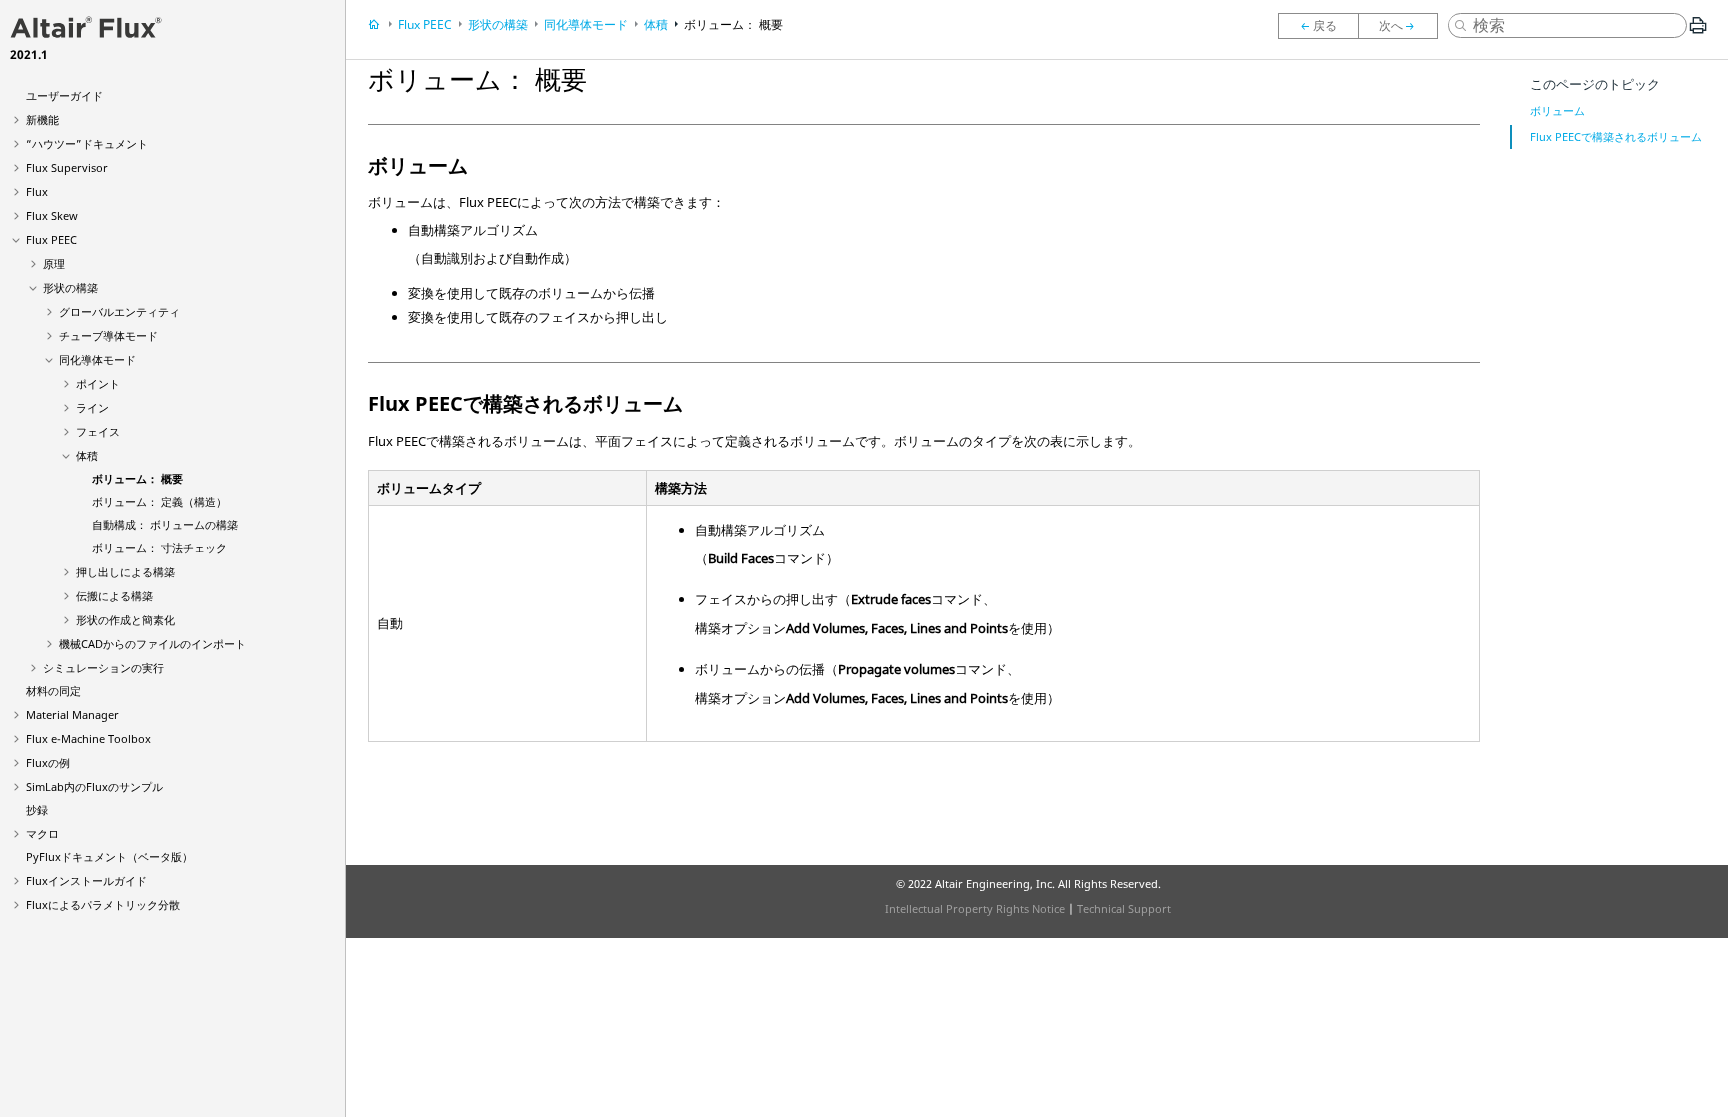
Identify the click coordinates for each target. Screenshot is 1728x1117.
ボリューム (1557, 110)
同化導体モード (97, 359)
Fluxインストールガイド (86, 880)
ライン (92, 407)
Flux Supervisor (67, 167)
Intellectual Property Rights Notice (975, 908)
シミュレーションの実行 (103, 667)
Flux (37, 191)
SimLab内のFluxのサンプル (94, 786)
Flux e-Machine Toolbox (88, 738)
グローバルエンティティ (119, 311)
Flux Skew (52, 215)
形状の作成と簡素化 (125, 619)
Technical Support (1124, 908)
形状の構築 (70, 287)
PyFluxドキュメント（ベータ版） (109, 856)
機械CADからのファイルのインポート (152, 643)
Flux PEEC (51, 239)
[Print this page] (1698, 33)
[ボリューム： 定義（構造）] (1403, 26)
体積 (87, 455)
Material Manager (72, 714)
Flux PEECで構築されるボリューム (1616, 136)
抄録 (37, 809)
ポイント (98, 383)
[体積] (1318, 26)
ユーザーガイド (64, 95)
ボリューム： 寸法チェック (159, 547)
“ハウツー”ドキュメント (87, 143)
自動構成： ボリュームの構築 (165, 524)
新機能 (42, 119)
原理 (54, 263)
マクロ (42, 833)
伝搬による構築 (114, 595)
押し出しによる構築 (125, 571)
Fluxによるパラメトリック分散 (103, 904)
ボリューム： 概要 (137, 478)
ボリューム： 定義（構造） (159, 501)
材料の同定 (53, 690)
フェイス (98, 431)
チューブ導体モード (108, 335)
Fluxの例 (48, 762)
